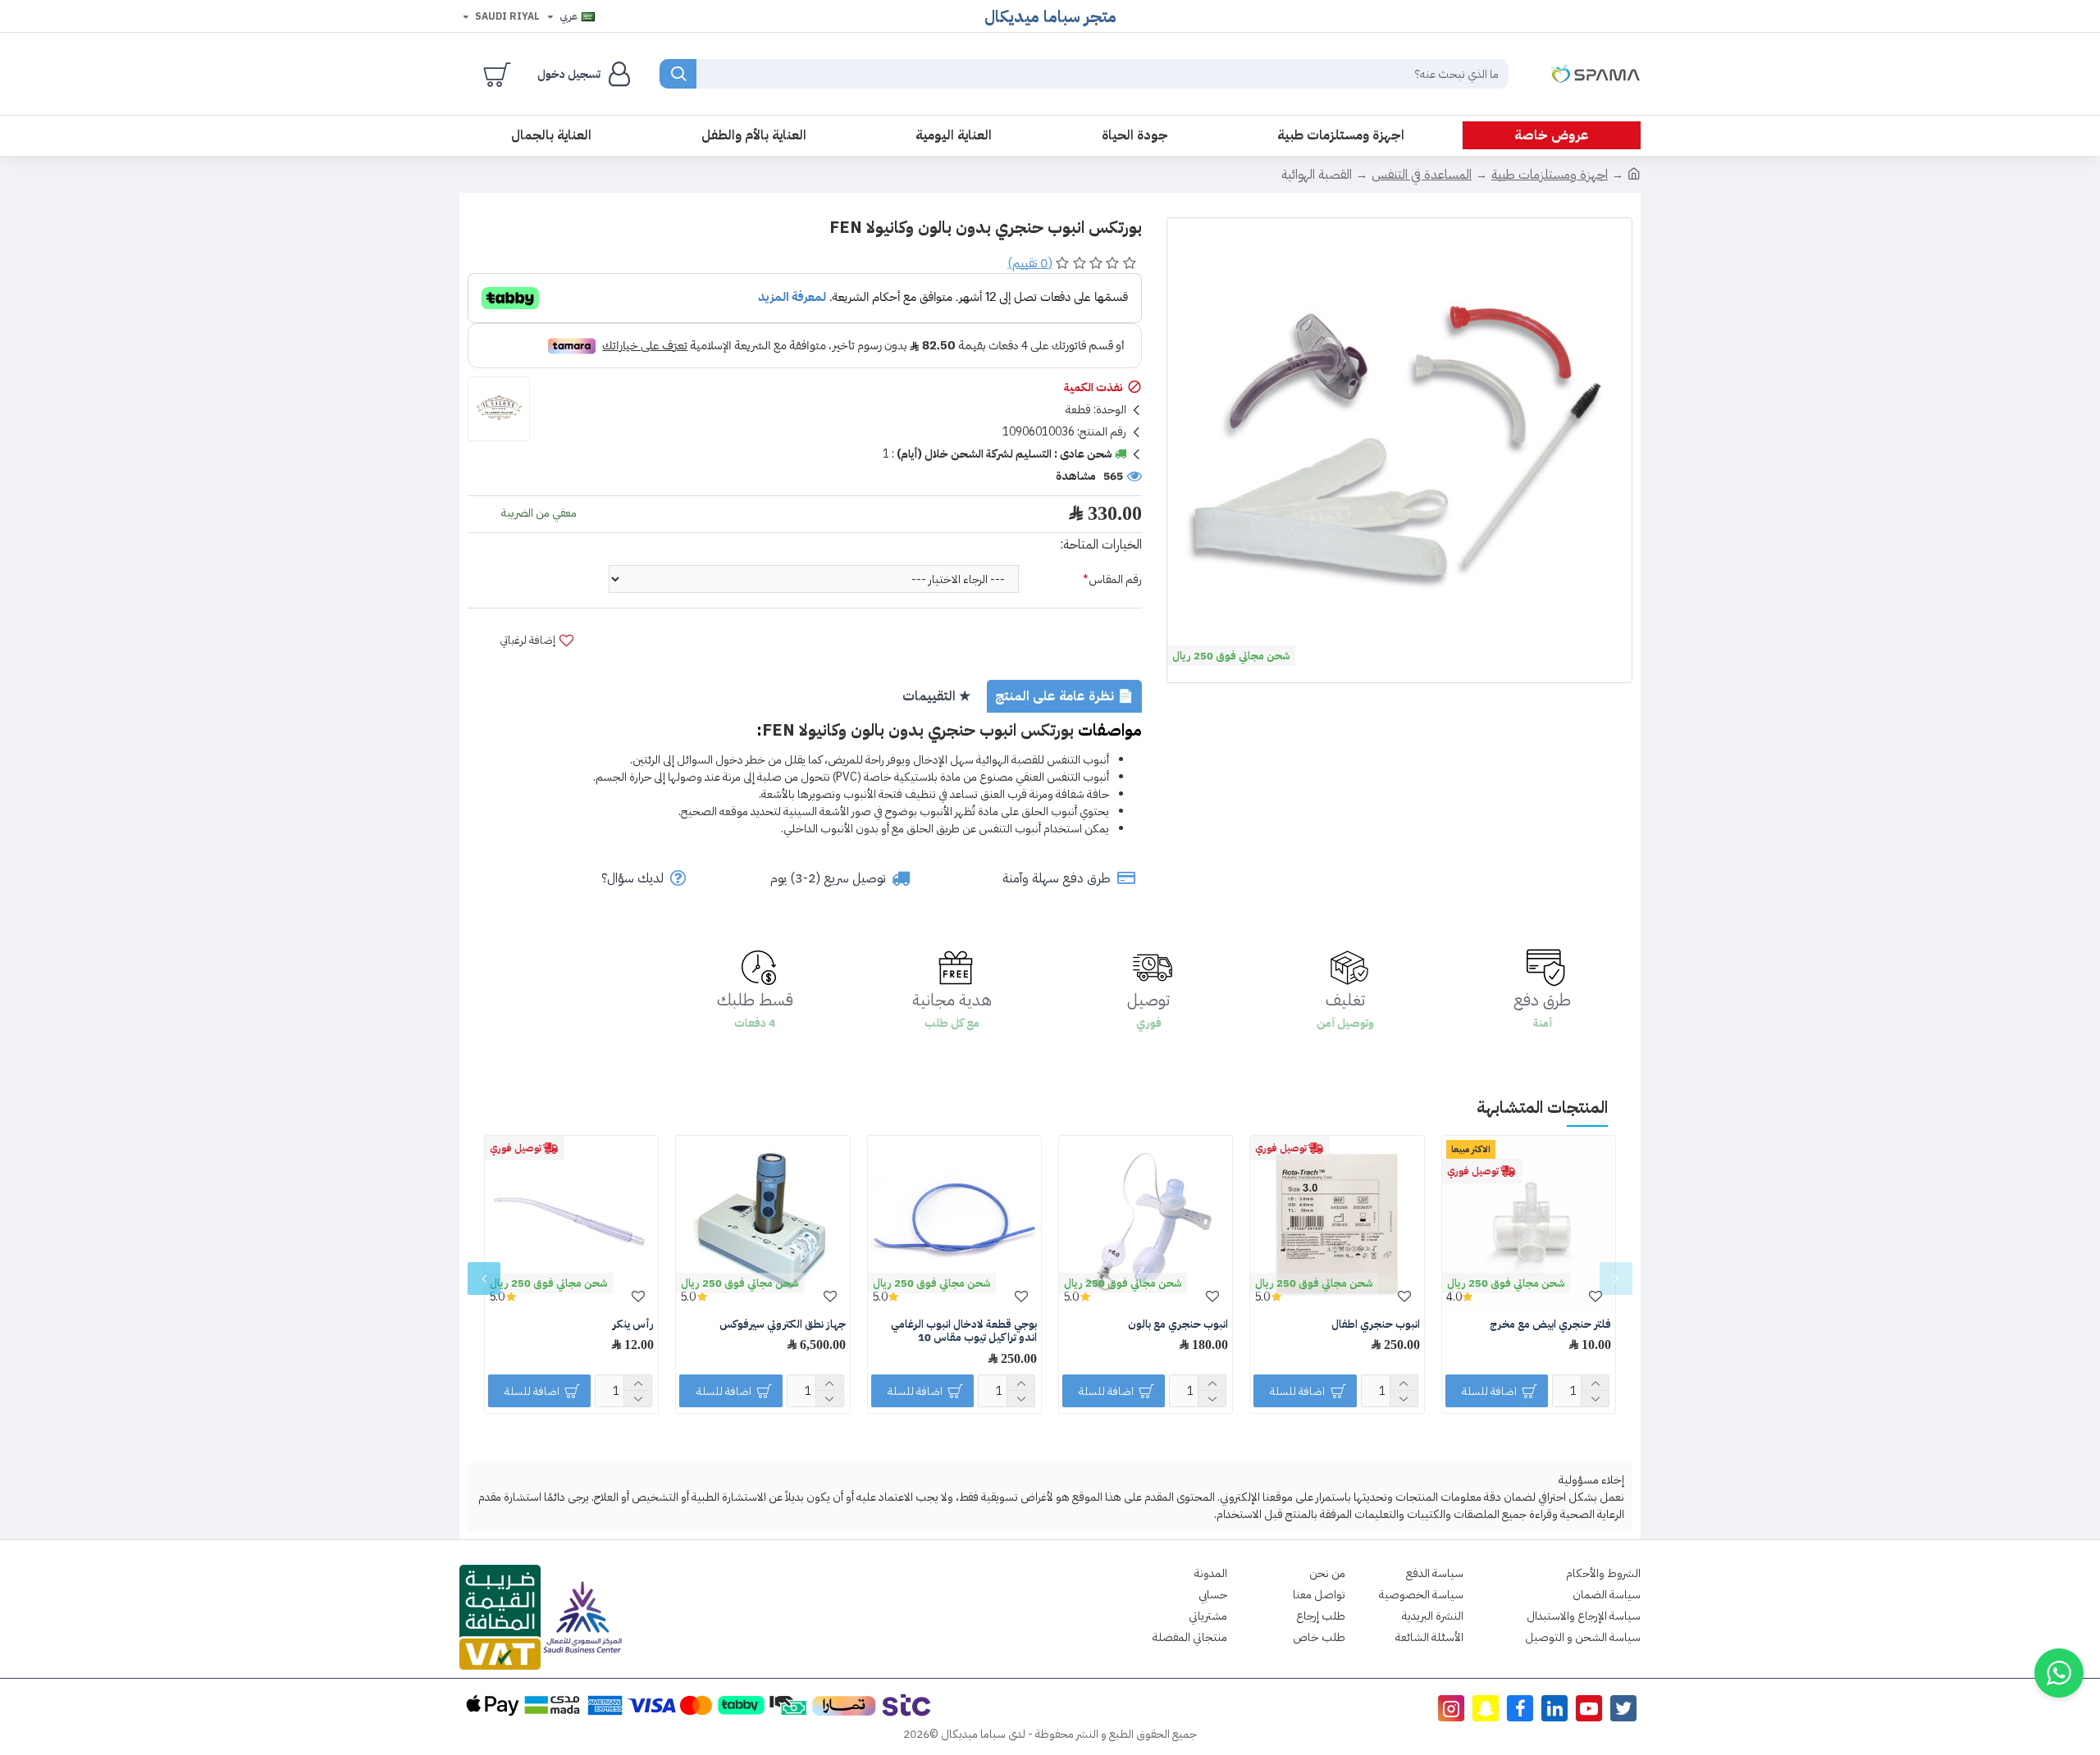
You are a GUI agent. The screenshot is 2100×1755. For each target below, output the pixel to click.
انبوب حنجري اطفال (1376, 1325)
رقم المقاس (1115, 579)
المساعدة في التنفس (1422, 175)
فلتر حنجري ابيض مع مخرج (1550, 1325)
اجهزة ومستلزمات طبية (1550, 175)
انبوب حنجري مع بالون (1178, 1325)
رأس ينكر (633, 1325)
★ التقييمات (936, 696)
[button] (1616, 1279)
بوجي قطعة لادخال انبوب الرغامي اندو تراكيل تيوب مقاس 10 (964, 1332)
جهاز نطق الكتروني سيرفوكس (783, 1325)
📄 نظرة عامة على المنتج (1064, 696)
